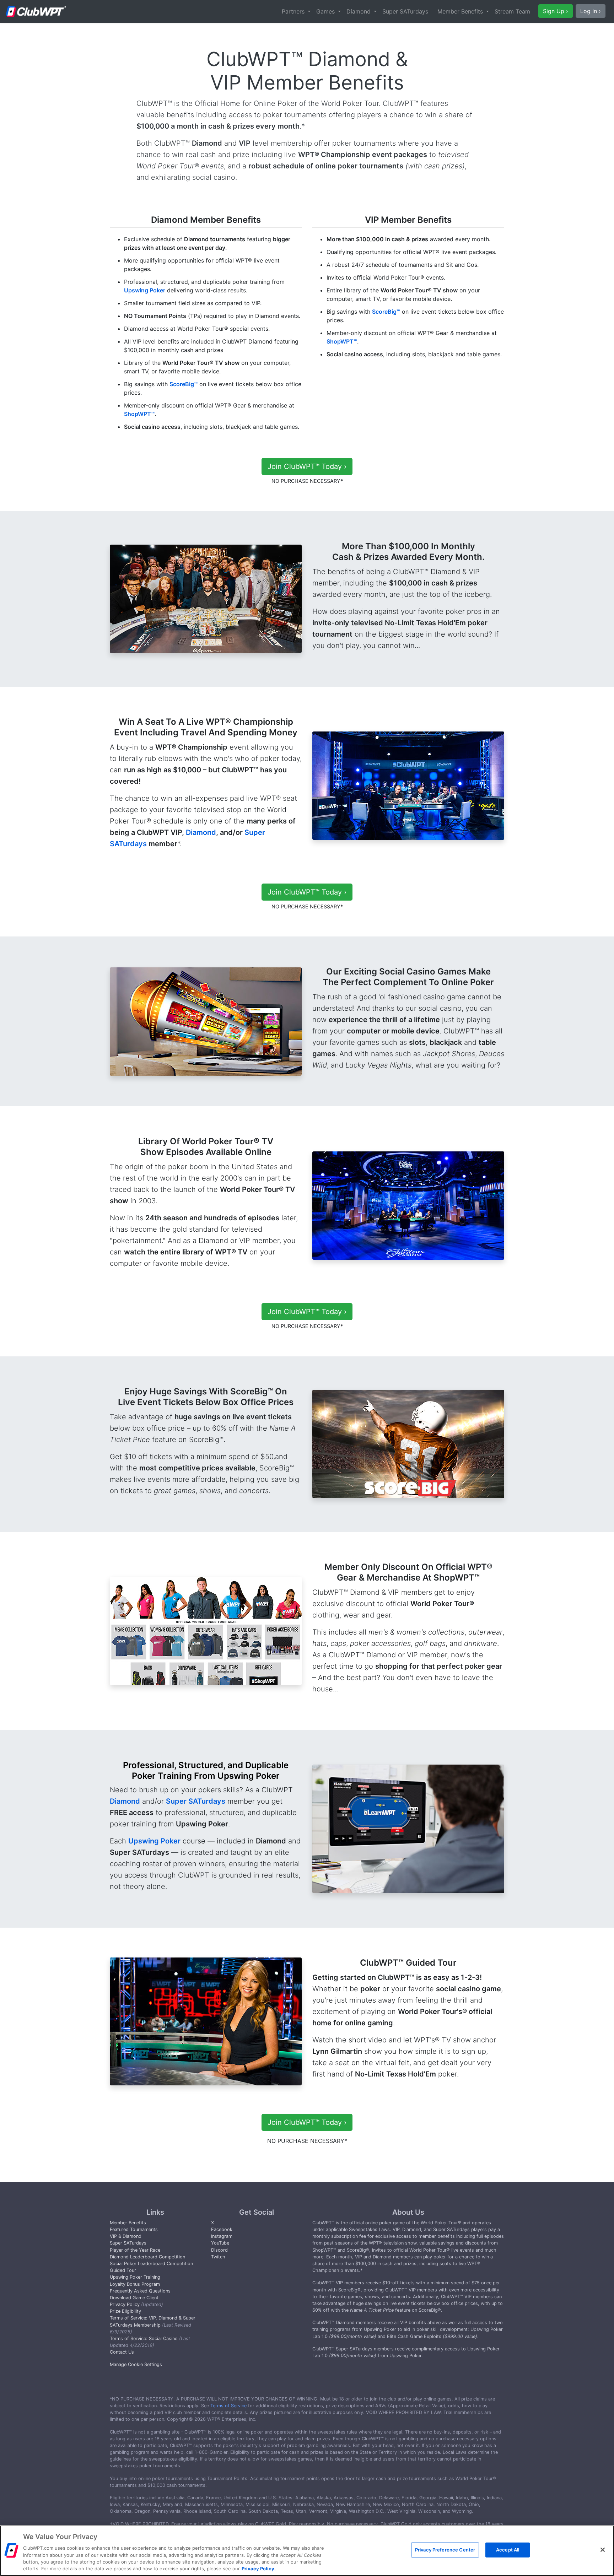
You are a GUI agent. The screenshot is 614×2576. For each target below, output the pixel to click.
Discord (219, 2250)
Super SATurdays (405, 11)
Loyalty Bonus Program (135, 2284)
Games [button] (326, 11)
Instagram (222, 2236)
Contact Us (122, 2352)
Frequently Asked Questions (140, 2291)
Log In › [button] (591, 11)
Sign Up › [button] (556, 11)
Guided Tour (123, 2270)
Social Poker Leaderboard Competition (151, 2264)
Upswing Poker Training (135, 2277)
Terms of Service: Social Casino (144, 2339)
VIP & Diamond (126, 2236)
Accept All (508, 2550)
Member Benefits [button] (461, 11)
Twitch (218, 2257)
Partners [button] (294, 11)
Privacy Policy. (259, 2569)
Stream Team (512, 11)
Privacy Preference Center (445, 2550)
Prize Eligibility (125, 2311)
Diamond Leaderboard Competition (147, 2257)
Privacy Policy (125, 2304)
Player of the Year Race (135, 2250)
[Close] (603, 2550)
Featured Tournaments (134, 2229)
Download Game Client (134, 2298)
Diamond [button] (359, 11)
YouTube (220, 2243)
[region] (307, 2551)
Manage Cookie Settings (136, 2364)
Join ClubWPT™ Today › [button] (307, 466)
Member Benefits (128, 2223)
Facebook (222, 2229)
